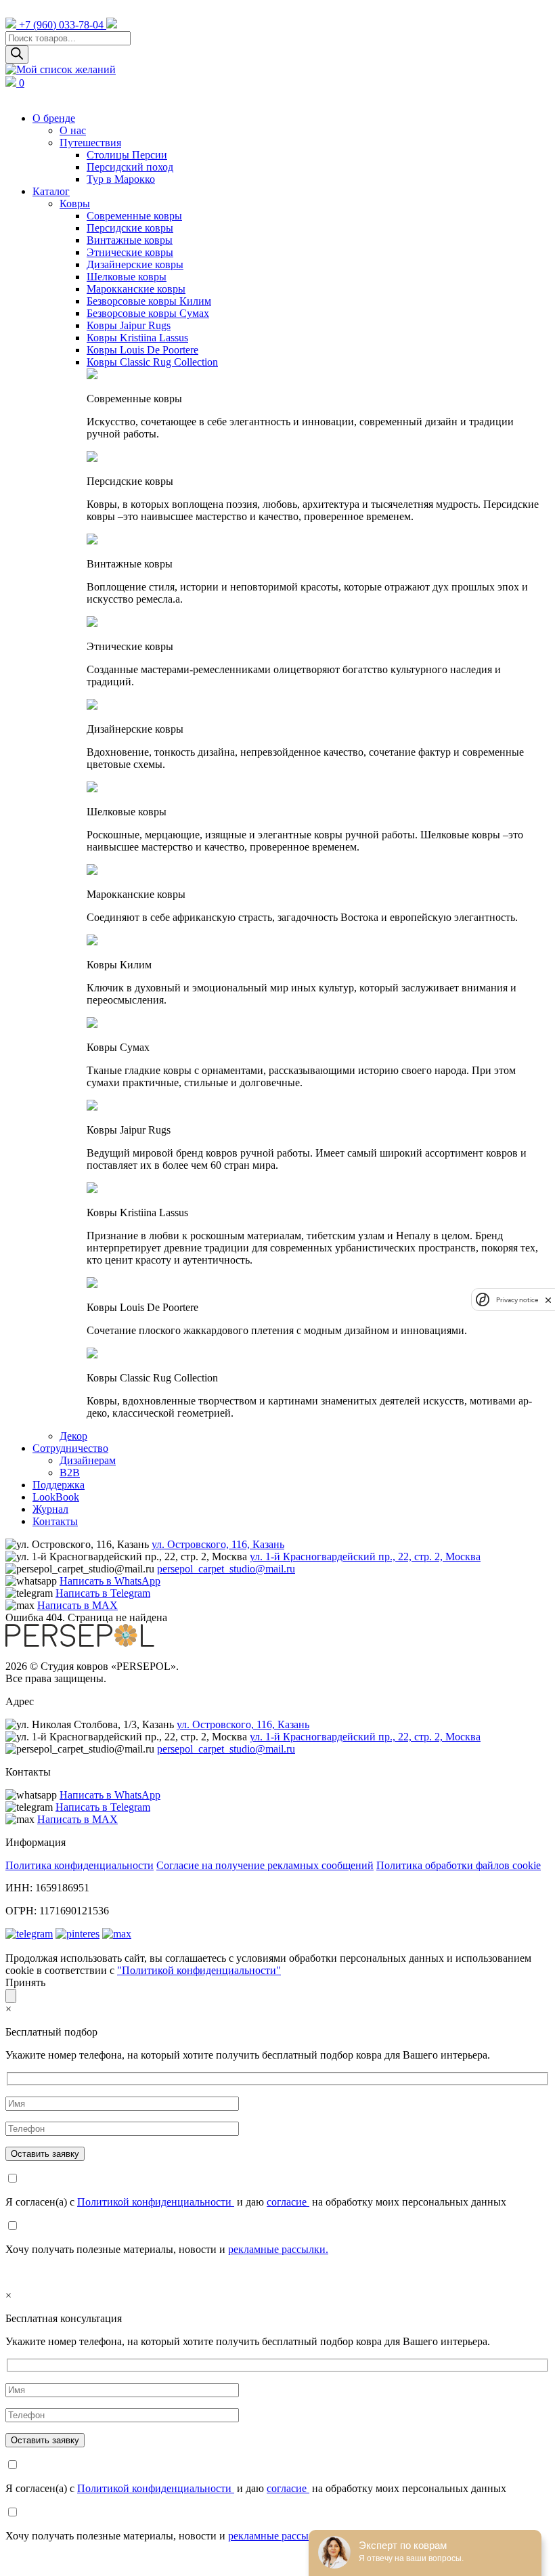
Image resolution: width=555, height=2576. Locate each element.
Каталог (51, 191)
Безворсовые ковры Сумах (148, 313)
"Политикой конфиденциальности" (199, 1970)
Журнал (50, 1509)
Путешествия (90, 143)
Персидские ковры (130, 228)
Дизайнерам (88, 1460)
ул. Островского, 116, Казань (218, 1544)
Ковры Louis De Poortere (142, 350)
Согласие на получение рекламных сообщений (265, 1865)
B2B (70, 1473)
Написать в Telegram (103, 1593)
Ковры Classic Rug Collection (152, 362)
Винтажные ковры (130, 240)
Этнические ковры (130, 252)
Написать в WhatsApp (110, 1581)
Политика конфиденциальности (80, 1865)
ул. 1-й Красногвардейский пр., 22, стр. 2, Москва (365, 1557)
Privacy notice (517, 1300)
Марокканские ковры (136, 289)
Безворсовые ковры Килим (149, 301)
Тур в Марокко (121, 179)
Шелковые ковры (127, 277)
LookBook (56, 1497)
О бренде (54, 118)
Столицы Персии (127, 155)
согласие (288, 2202)
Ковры (75, 203)
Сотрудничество (70, 1448)
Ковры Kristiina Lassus (137, 338)
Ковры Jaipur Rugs (129, 325)
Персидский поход (130, 167)
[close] (548, 1300)
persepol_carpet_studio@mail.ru (226, 1569)
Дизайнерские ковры (135, 264)
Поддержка (59, 1485)
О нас (73, 130)
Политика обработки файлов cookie (459, 1865)
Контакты (55, 1521)
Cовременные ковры (134, 216)
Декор (73, 1436)
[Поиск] (17, 55)
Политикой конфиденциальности (156, 2202)
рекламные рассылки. (278, 2249)
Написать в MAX (77, 1605)
